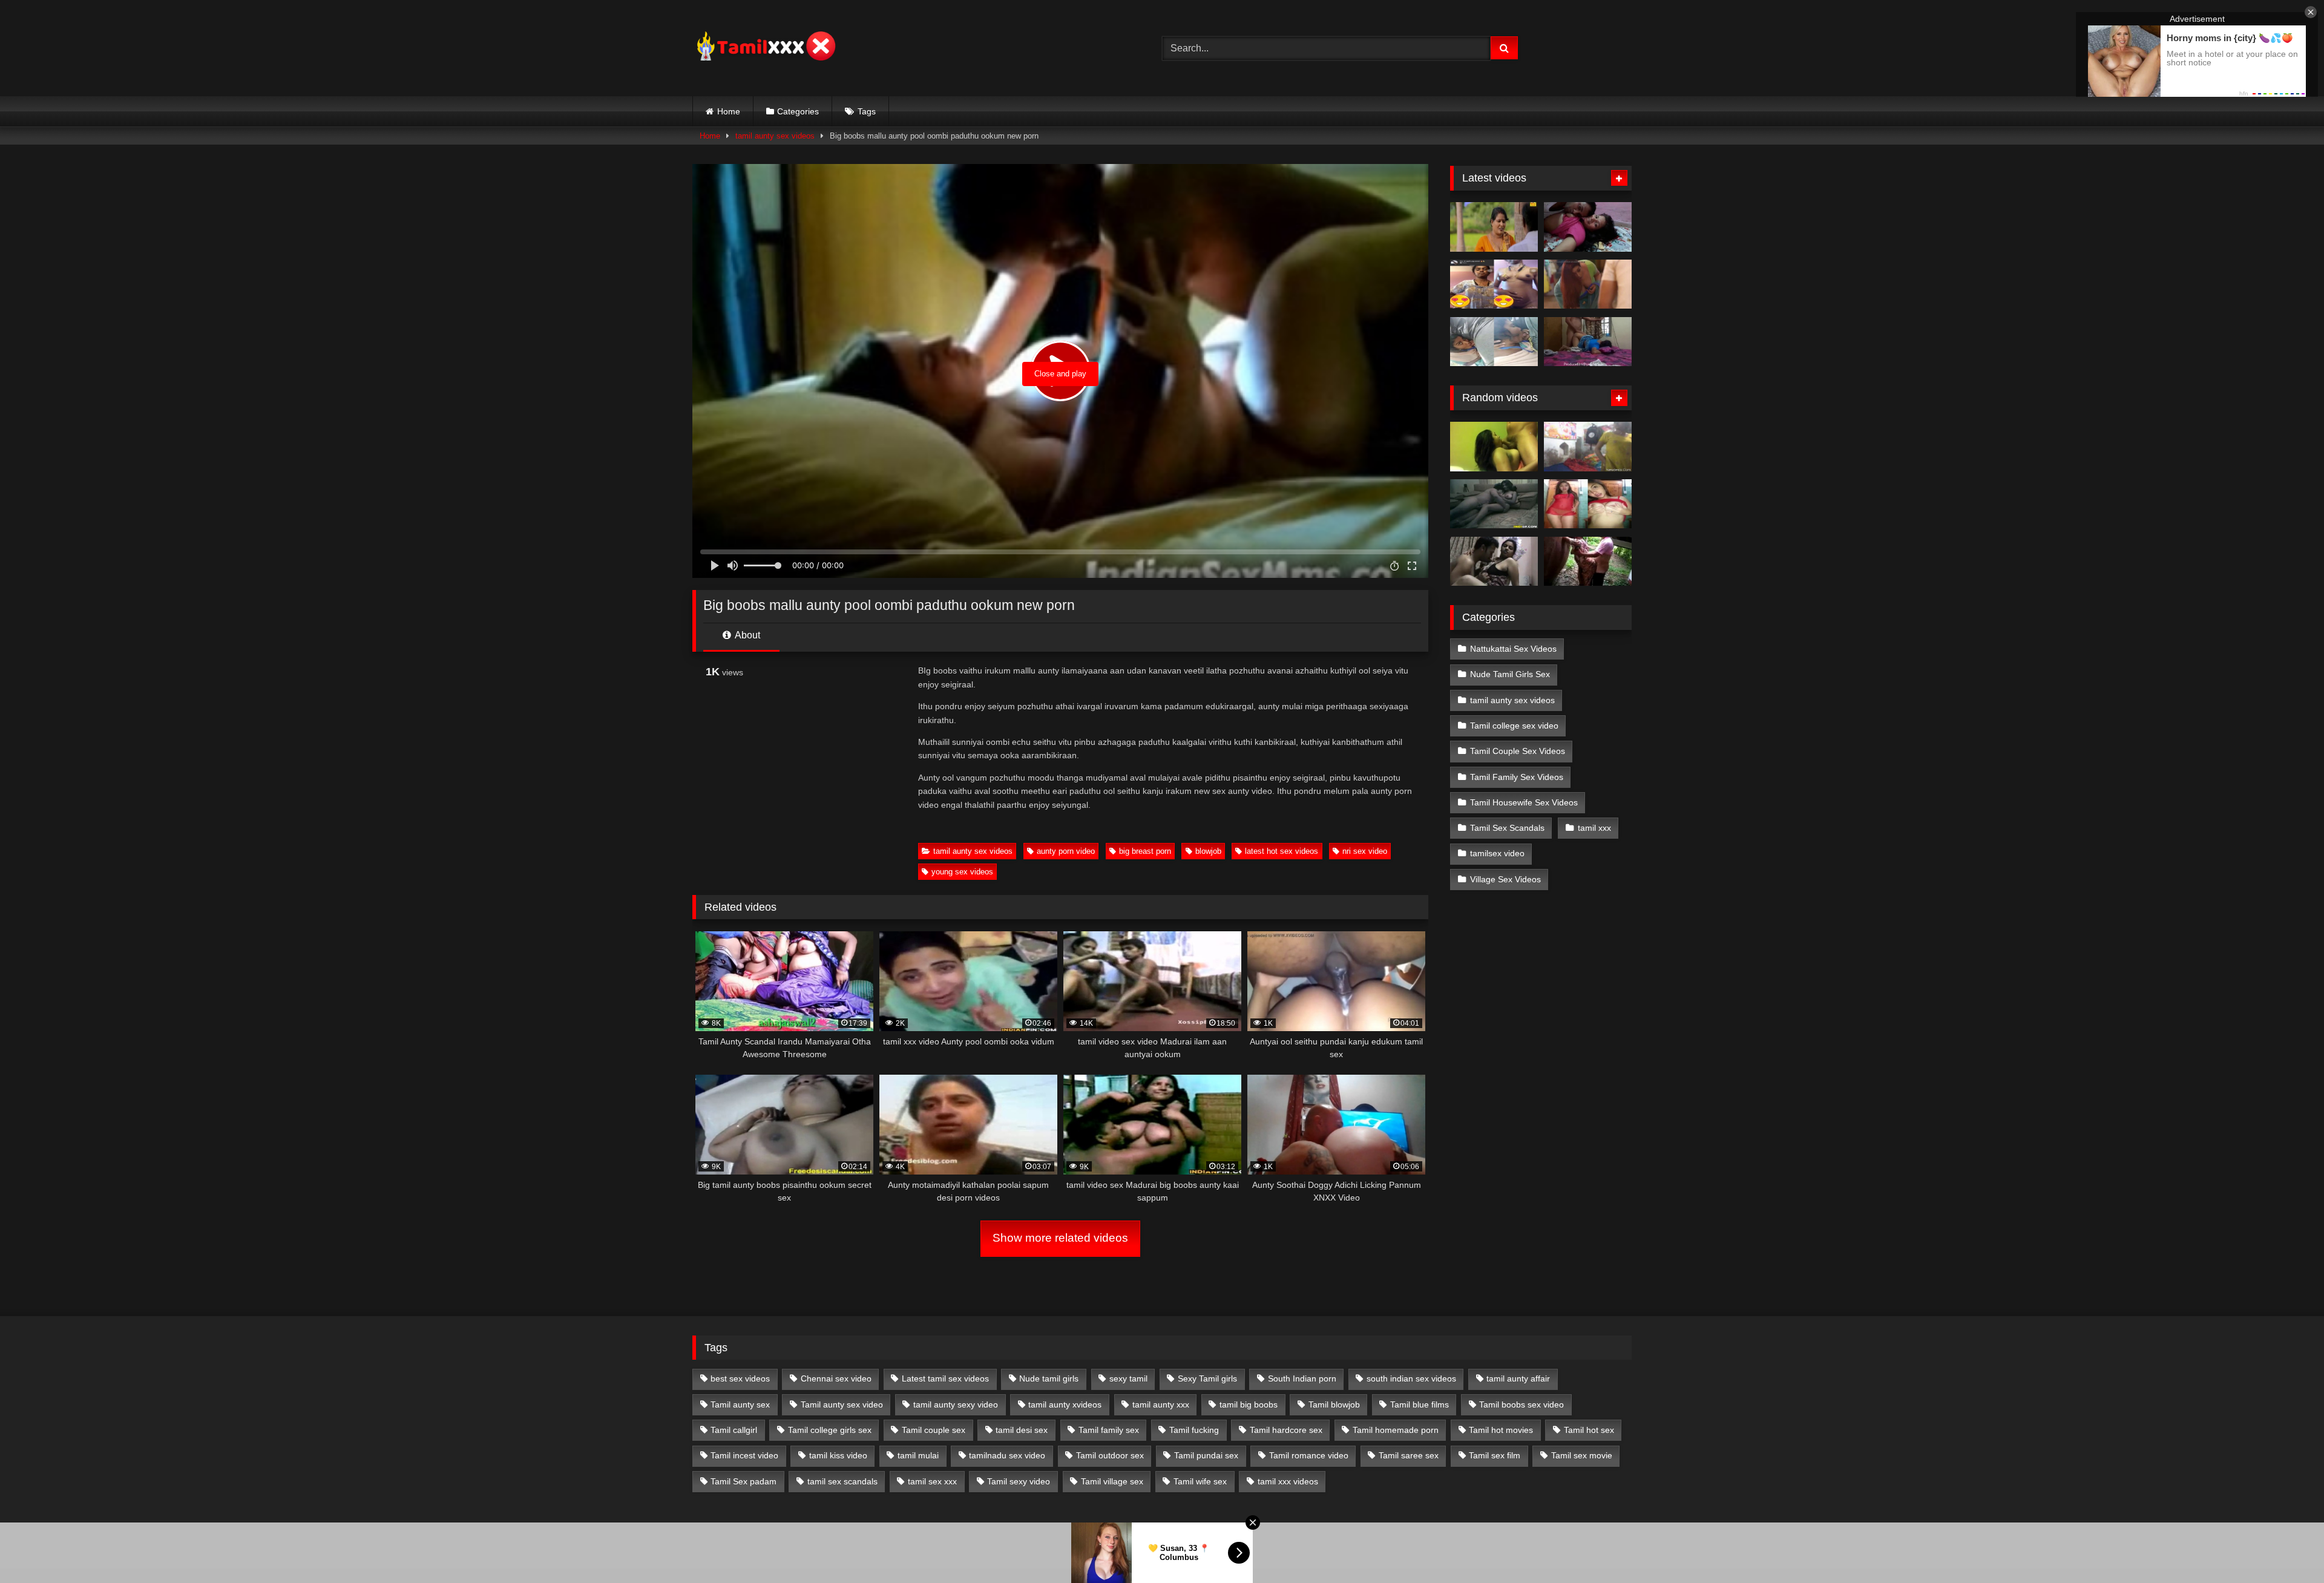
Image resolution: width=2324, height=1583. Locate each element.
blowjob (1208, 851)
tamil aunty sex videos (775, 136)
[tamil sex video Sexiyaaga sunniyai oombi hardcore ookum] (1494, 447)
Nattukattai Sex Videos (1513, 649)
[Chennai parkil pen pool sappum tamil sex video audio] (1494, 342)
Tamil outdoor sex (1110, 1455)
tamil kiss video (838, 1455)
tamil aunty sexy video (956, 1404)
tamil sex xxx (932, 1481)
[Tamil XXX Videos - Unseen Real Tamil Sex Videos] (765, 48)
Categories (798, 111)
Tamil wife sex (1200, 1481)
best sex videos (740, 1378)
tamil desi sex (1022, 1430)
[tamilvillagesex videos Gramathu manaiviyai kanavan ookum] (1588, 447)
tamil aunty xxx (1161, 1404)
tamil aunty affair (1518, 1378)
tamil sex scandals (842, 1481)
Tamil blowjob (1334, 1404)
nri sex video (1365, 851)
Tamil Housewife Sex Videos (1524, 802)
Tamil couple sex (934, 1430)
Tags (867, 111)
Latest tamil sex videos (945, 1378)
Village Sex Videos (1505, 879)
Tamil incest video (744, 1455)
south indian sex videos (1411, 1378)
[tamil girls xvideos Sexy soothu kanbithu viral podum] (1588, 504)
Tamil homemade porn (1396, 1430)
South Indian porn (1302, 1378)
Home (729, 111)
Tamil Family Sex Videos (1517, 777)
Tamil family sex (1109, 1430)
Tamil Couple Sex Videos (1518, 751)
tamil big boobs (1249, 1404)
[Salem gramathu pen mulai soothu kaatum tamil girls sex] (1494, 284)
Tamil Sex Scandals (1507, 828)
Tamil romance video (1309, 1455)
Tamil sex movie (1582, 1455)
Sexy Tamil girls (1207, 1378)
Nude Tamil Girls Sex (1510, 674)
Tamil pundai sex (1206, 1455)
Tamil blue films (1420, 1404)
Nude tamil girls (1049, 1378)
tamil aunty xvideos (1065, 1404)
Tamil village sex (1112, 1481)
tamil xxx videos (1288, 1481)
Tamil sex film (1495, 1455)
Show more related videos (1060, 1238)
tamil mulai (918, 1455)
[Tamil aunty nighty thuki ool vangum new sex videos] (1588, 562)
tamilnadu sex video (1007, 1455)
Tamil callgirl (734, 1430)
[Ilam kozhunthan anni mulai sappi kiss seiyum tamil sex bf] (1588, 227)
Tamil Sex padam (743, 1481)
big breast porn (1145, 851)
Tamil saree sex (1409, 1455)
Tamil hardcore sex (1286, 1430)
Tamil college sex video (1514, 726)
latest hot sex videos (1282, 851)
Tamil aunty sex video (842, 1404)
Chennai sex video (836, 1378)
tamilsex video (1497, 853)
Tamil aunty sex (740, 1404)
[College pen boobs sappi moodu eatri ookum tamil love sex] (1494, 504)
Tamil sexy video (1019, 1481)
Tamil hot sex (1589, 1430)
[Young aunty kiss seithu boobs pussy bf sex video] (1494, 562)
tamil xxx (1594, 828)
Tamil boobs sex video (1521, 1404)
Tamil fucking (1194, 1430)
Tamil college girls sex (830, 1430)
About (747, 635)
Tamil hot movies (1501, 1430)
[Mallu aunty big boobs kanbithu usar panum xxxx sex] (1588, 284)
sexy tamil (1128, 1378)
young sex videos (962, 872)
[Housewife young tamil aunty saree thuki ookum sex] (1588, 342)
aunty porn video (1066, 851)
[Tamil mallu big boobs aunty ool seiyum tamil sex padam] (1494, 227)
